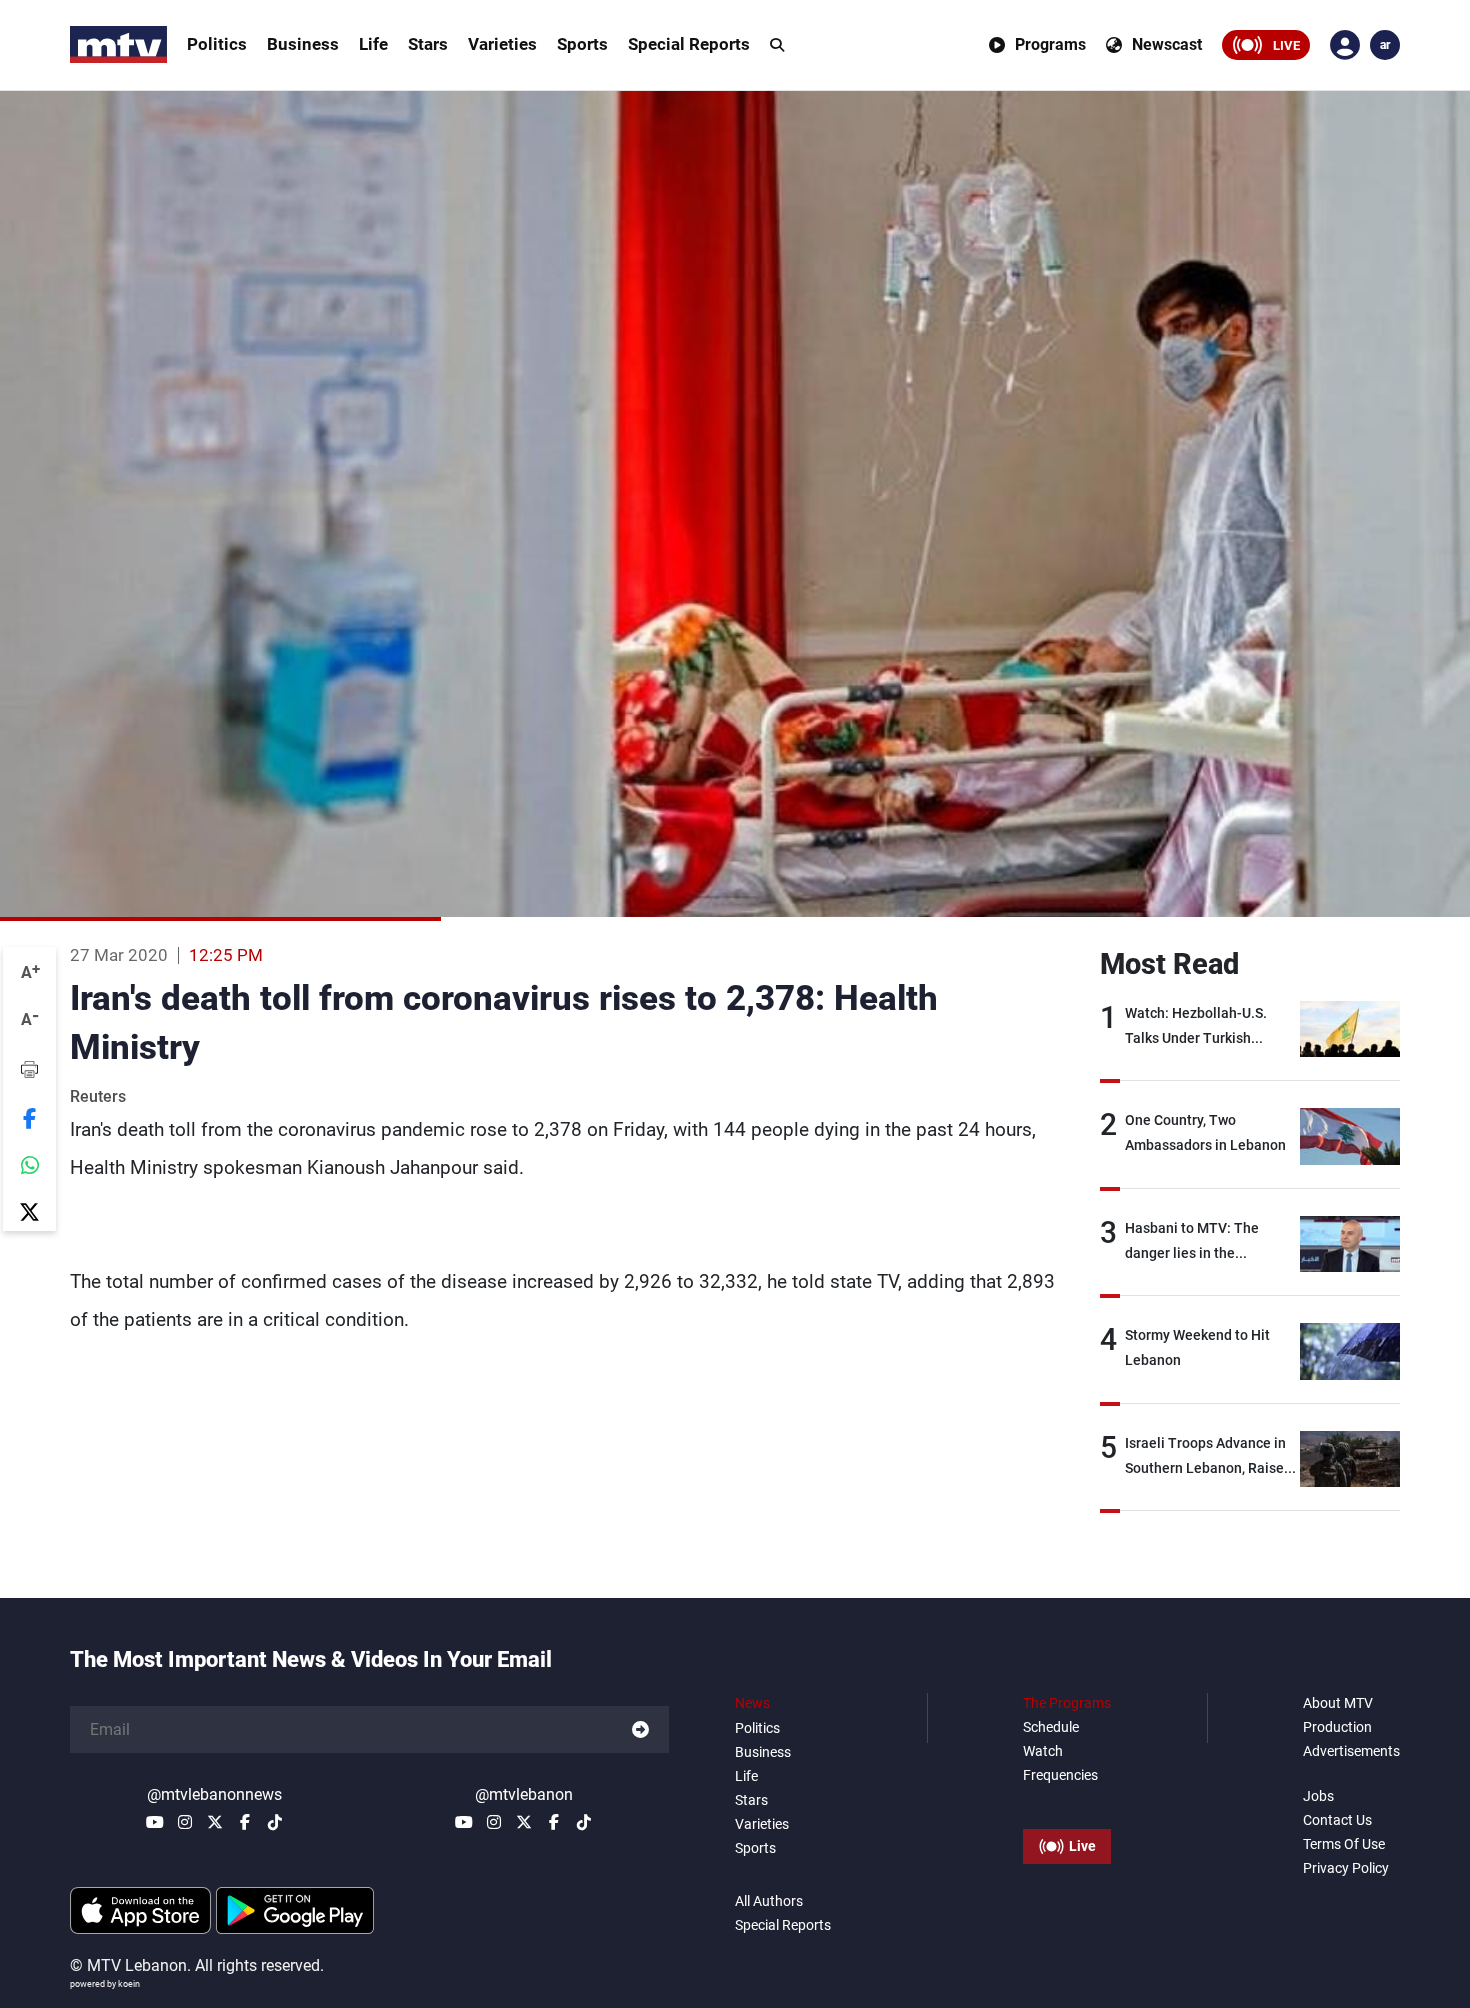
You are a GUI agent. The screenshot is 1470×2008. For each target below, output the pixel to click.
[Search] (777, 45)
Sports (582, 44)
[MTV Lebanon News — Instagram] (185, 1822)
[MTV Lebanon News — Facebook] (245, 1822)
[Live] (1067, 1801)
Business (303, 44)
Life (373, 44)
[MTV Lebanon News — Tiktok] (275, 1822)
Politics (217, 44)
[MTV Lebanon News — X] (215, 1822)
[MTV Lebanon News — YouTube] (155, 1822)
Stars (428, 44)
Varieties (502, 44)
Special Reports (689, 44)
